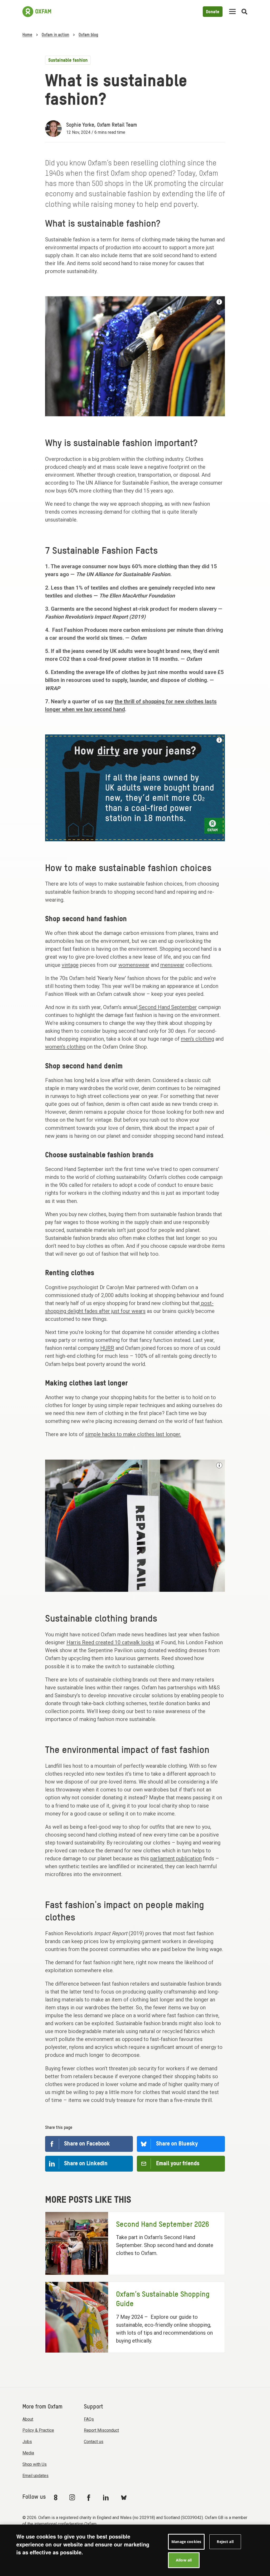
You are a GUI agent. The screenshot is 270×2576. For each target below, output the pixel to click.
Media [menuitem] (28, 2453)
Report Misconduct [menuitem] (101, 2430)
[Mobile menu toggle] (232, 12)
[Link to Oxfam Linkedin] (107, 2497)
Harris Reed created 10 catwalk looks (110, 1642)
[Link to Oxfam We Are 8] (57, 2497)
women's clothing (65, 1047)
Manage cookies (186, 2542)
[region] (135, 2550)
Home (27, 35)
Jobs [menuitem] (27, 2442)
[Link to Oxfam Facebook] (89, 2497)
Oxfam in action (55, 35)
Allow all (184, 2560)
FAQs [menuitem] (89, 2419)
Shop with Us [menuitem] (35, 2464)
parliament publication (176, 1858)
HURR (107, 1348)
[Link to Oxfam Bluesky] (124, 2497)
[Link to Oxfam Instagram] (72, 2497)
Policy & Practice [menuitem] (38, 2430)
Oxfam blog (88, 35)
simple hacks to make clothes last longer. (133, 1434)
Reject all (225, 2542)
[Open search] (244, 12)
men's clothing (197, 1039)
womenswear (134, 965)
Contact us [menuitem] (94, 2442)
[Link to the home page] (37, 12)
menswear (172, 965)
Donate (213, 12)
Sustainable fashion (68, 60)
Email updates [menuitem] (35, 2476)
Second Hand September (167, 1007)
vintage (70, 965)
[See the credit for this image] (219, 302)
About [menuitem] (28, 2419)
